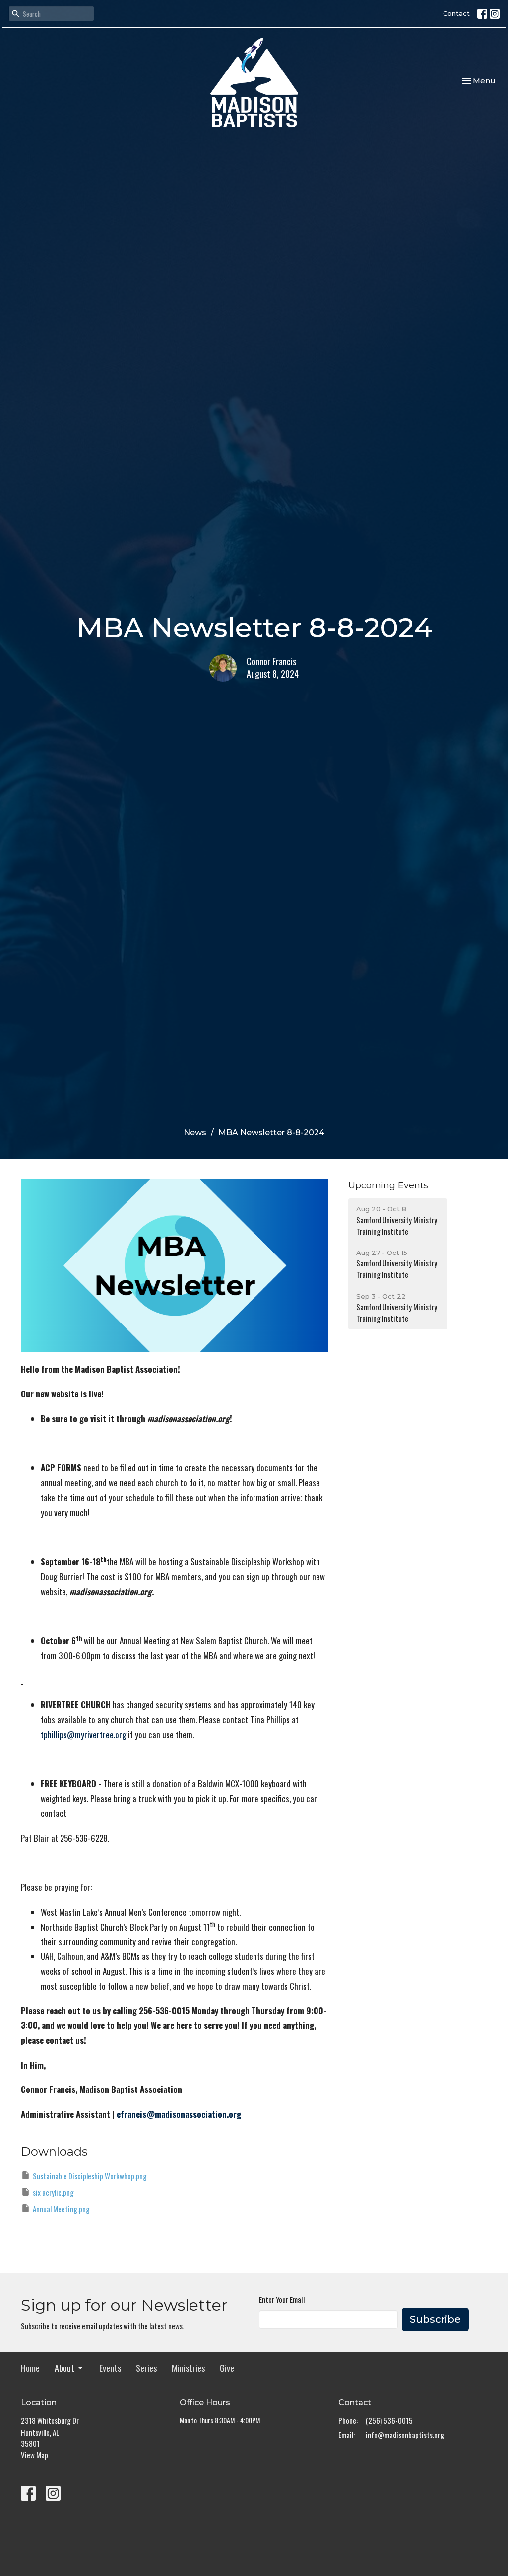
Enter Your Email (282, 2299)
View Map (34, 2455)
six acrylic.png (53, 2192)
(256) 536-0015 (389, 2420)
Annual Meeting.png (61, 2209)
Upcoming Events (388, 1185)
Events (110, 2368)
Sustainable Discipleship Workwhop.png (90, 2176)
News (195, 1133)
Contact (456, 13)
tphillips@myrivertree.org (83, 1734)
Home (30, 2368)
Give (227, 2368)
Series (146, 2368)
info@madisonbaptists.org (405, 2435)
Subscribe (435, 2319)
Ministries (188, 2368)
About (64, 2368)
